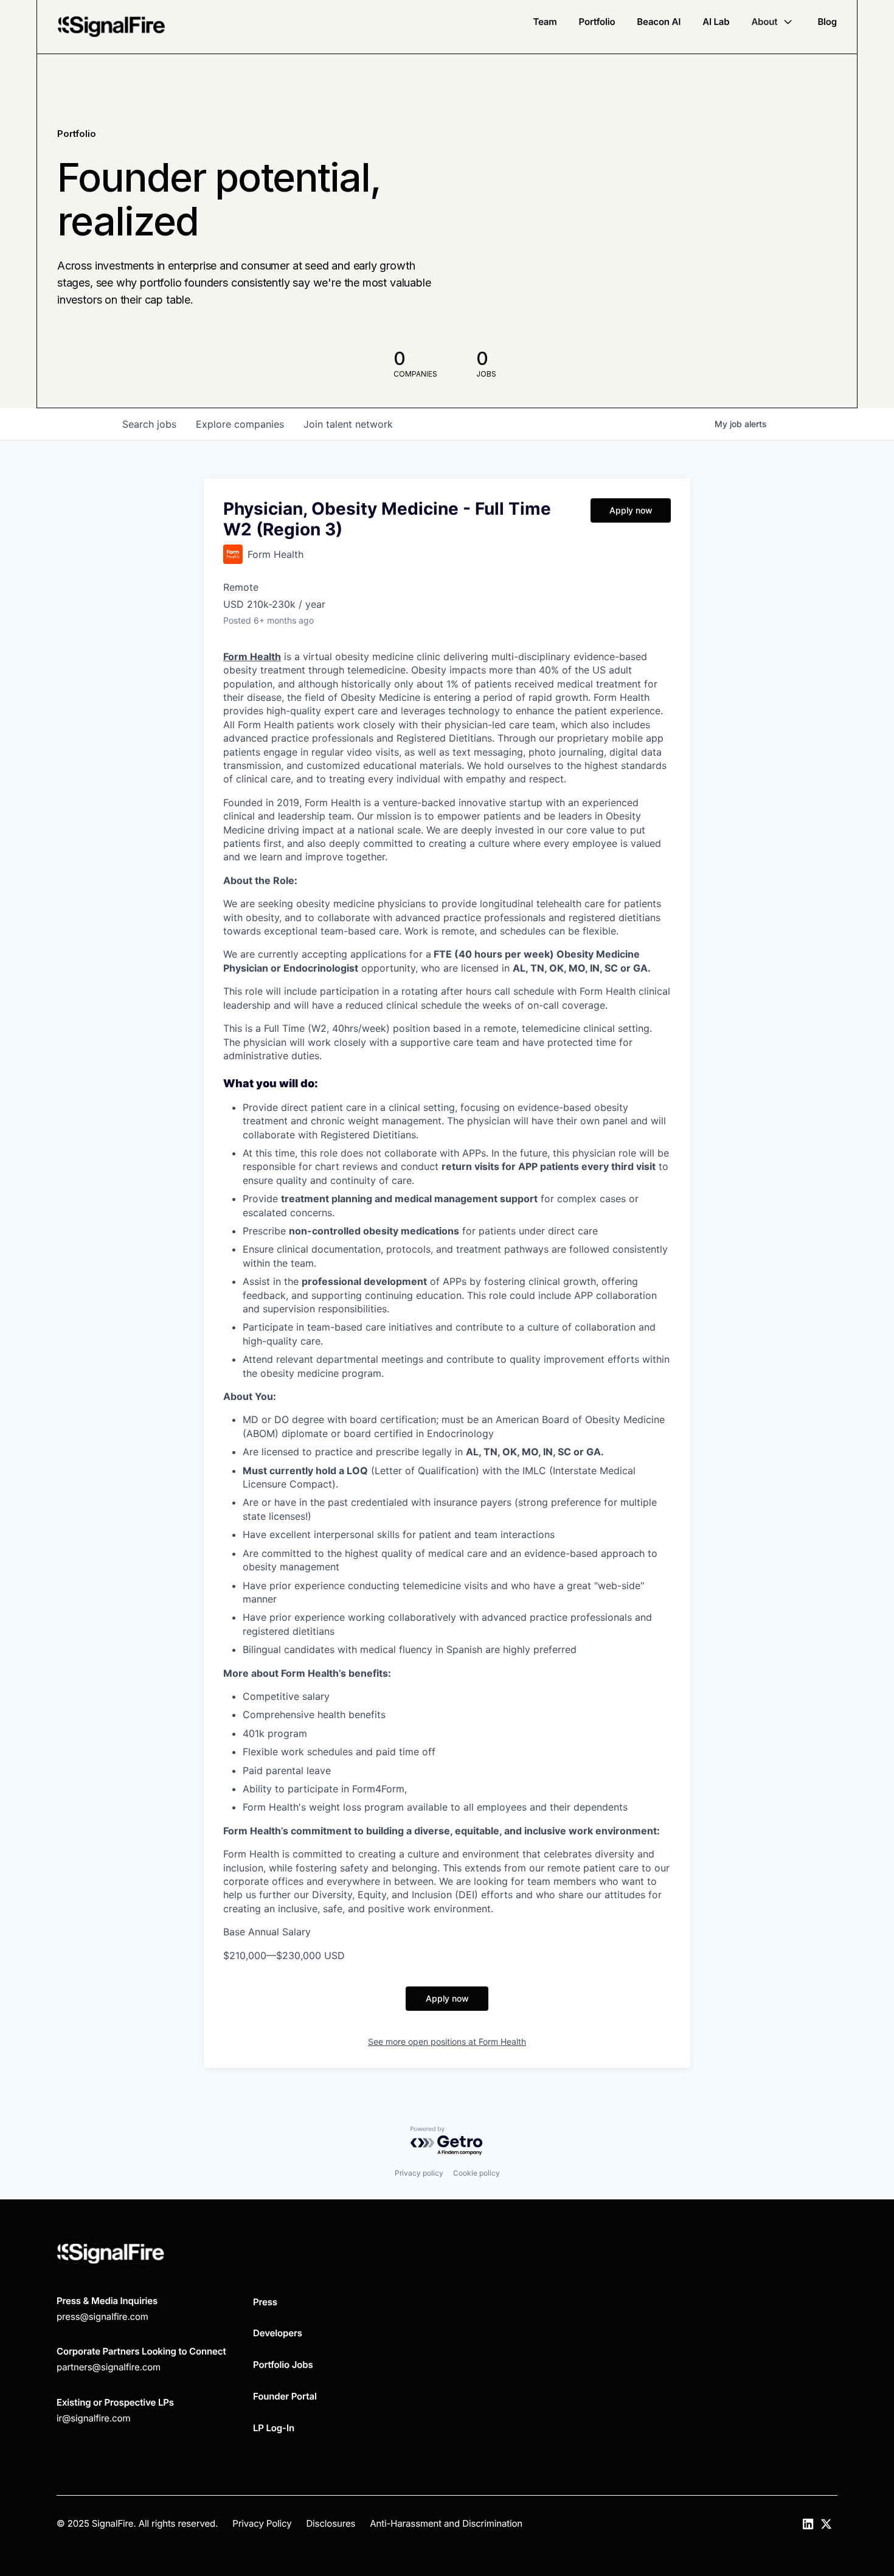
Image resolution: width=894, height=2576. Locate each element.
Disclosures (331, 2523)
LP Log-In (274, 2428)
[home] (111, 27)
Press (265, 2302)
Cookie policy (476, 2173)
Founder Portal (285, 2396)
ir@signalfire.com (93, 2418)
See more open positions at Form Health (447, 2042)
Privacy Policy (262, 2523)
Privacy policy (419, 2173)
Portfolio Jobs (283, 2365)
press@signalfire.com (102, 2317)
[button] (773, 22)
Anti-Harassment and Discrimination (446, 2523)
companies (240, 424)
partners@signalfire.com (109, 2367)
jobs (149, 424)
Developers (278, 2333)
